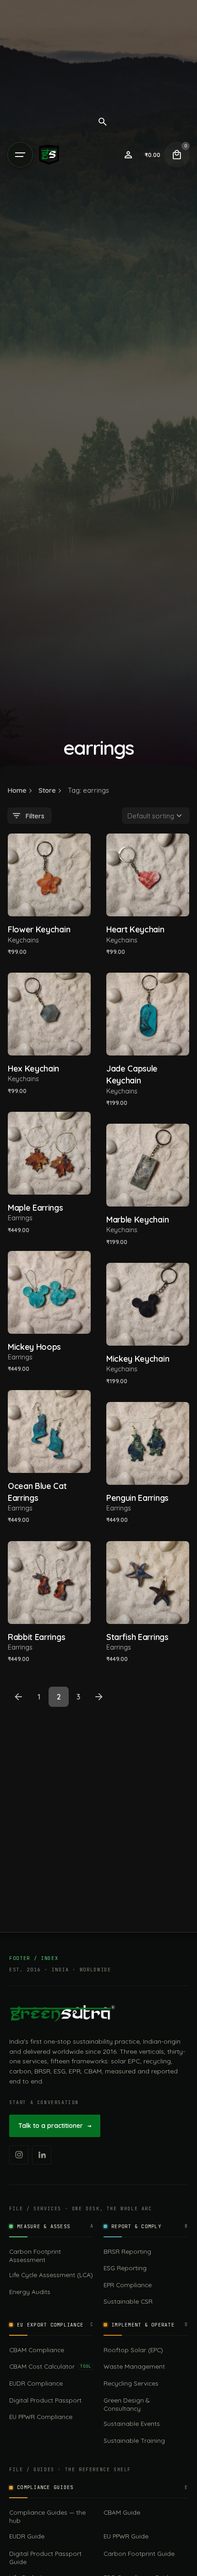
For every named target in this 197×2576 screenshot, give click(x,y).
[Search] (103, 122)
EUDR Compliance (36, 2383)
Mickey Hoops (34, 1347)
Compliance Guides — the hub (47, 2516)
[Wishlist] (128, 155)
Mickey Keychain (138, 1359)
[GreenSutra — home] (62, 2013)
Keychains (23, 940)
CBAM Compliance (37, 2350)
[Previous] (18, 1697)
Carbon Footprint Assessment (35, 2255)
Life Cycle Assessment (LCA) (51, 2275)
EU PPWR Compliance (41, 2416)
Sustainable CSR (128, 2301)
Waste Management (134, 2366)
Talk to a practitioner (55, 2126)
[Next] (99, 1697)
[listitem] (19, 2155)
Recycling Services (131, 2383)
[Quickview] (28, 852)
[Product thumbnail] (49, 875)
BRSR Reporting (127, 2251)
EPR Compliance (128, 2285)
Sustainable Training (134, 2440)
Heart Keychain (135, 929)
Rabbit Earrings (36, 1637)
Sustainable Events (132, 2423)
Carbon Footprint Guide (139, 2553)
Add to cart (49, 903)
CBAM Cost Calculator (50, 2366)
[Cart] (177, 155)
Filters (35, 816)
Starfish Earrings (137, 1637)
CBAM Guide (122, 2512)
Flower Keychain (39, 929)
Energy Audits (30, 2292)
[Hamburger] (20, 155)
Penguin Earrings (137, 1498)
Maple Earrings (36, 1208)
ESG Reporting (125, 2268)
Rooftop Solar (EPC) (133, 2350)
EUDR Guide (27, 2536)
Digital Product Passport (45, 2400)
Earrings (20, 1218)
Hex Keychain (33, 1069)
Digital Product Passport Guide (45, 2557)
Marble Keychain (137, 1220)
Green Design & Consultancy (126, 2404)
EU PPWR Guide (126, 2536)
